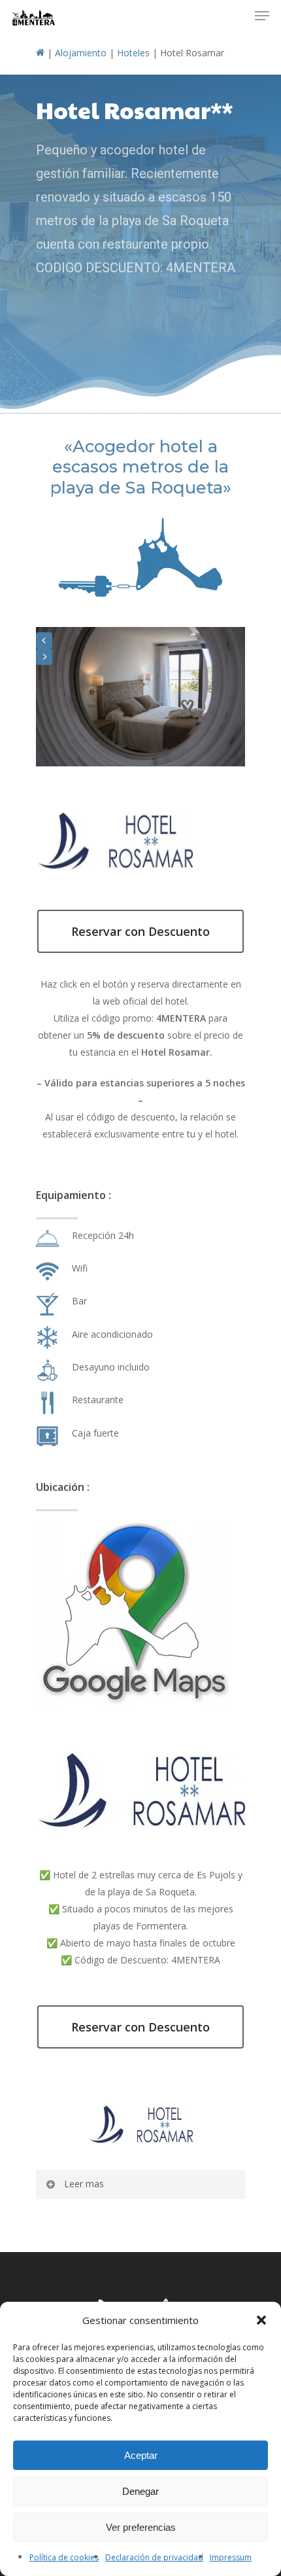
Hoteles (133, 53)
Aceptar (141, 2455)
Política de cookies (64, 2557)
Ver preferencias (141, 2527)
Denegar (140, 2491)
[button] (261, 2320)
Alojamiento (81, 53)
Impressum (231, 2557)
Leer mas (84, 2184)
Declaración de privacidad (154, 2557)
